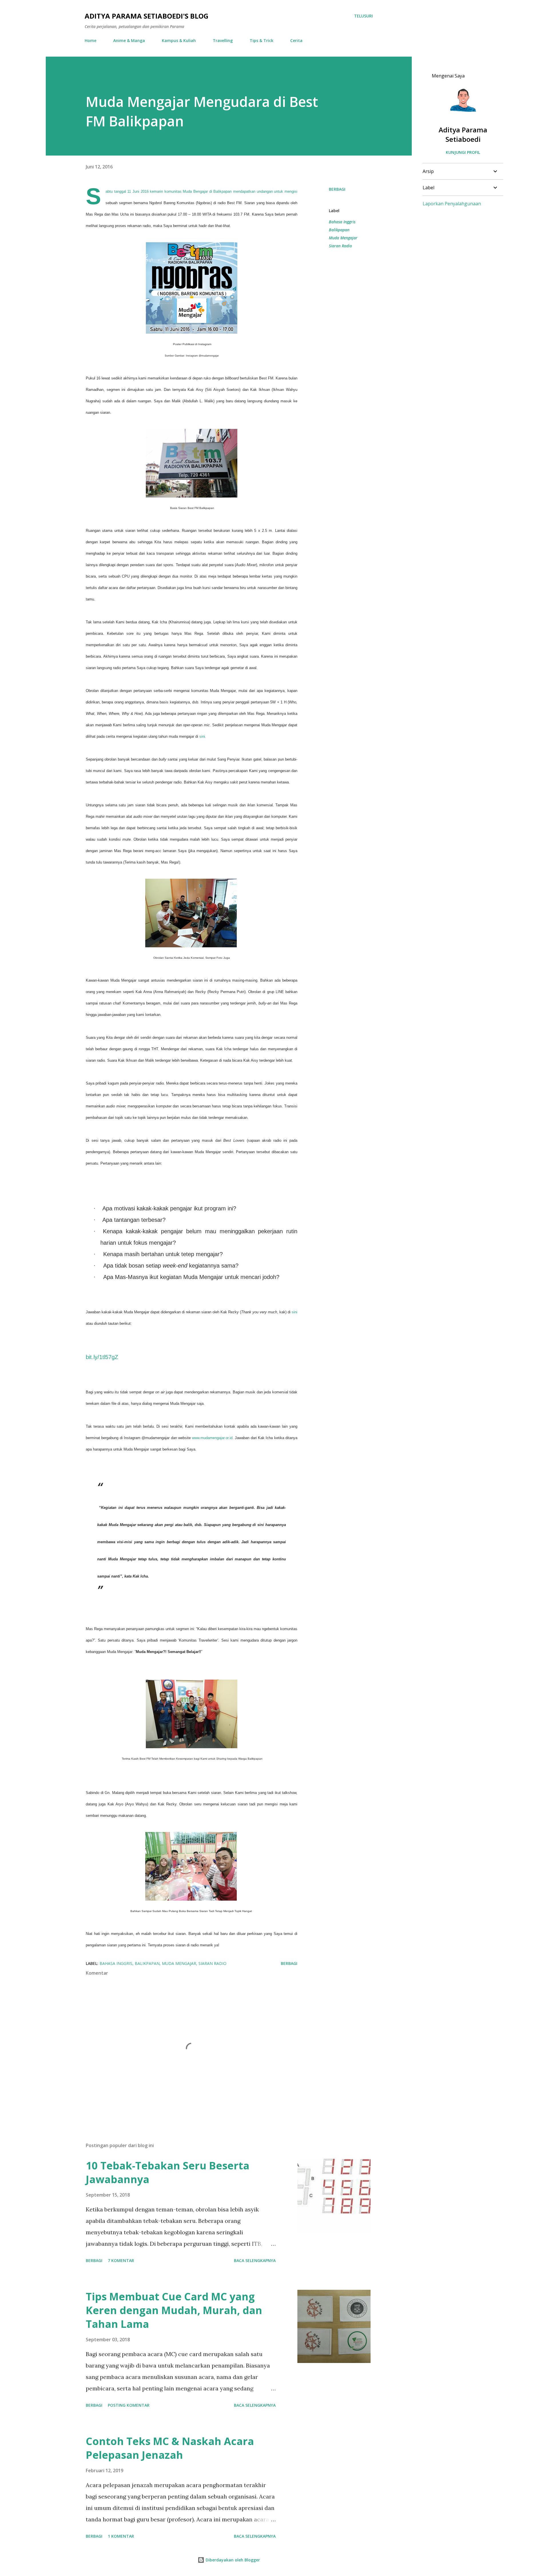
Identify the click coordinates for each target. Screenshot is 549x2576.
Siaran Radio (340, 246)
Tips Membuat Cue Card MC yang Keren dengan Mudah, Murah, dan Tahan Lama (174, 2310)
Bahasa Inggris (342, 222)
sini (295, 1312)
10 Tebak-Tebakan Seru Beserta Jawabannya (168, 2172)
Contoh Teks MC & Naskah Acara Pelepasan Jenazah (170, 2448)
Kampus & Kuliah (179, 40)
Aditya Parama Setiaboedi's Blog (147, 16)
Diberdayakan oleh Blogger (232, 2560)
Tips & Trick (261, 40)
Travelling (223, 40)
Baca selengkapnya (255, 2260)
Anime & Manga (129, 40)
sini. (203, 736)
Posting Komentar (129, 2405)
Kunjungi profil (463, 152)
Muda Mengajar (343, 238)
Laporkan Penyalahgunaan (452, 204)
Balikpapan (339, 230)
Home (90, 40)
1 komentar (121, 2536)
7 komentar (121, 2260)
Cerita (296, 40)
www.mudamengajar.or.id (212, 1438)
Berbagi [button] (337, 189)
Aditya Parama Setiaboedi (463, 134)
